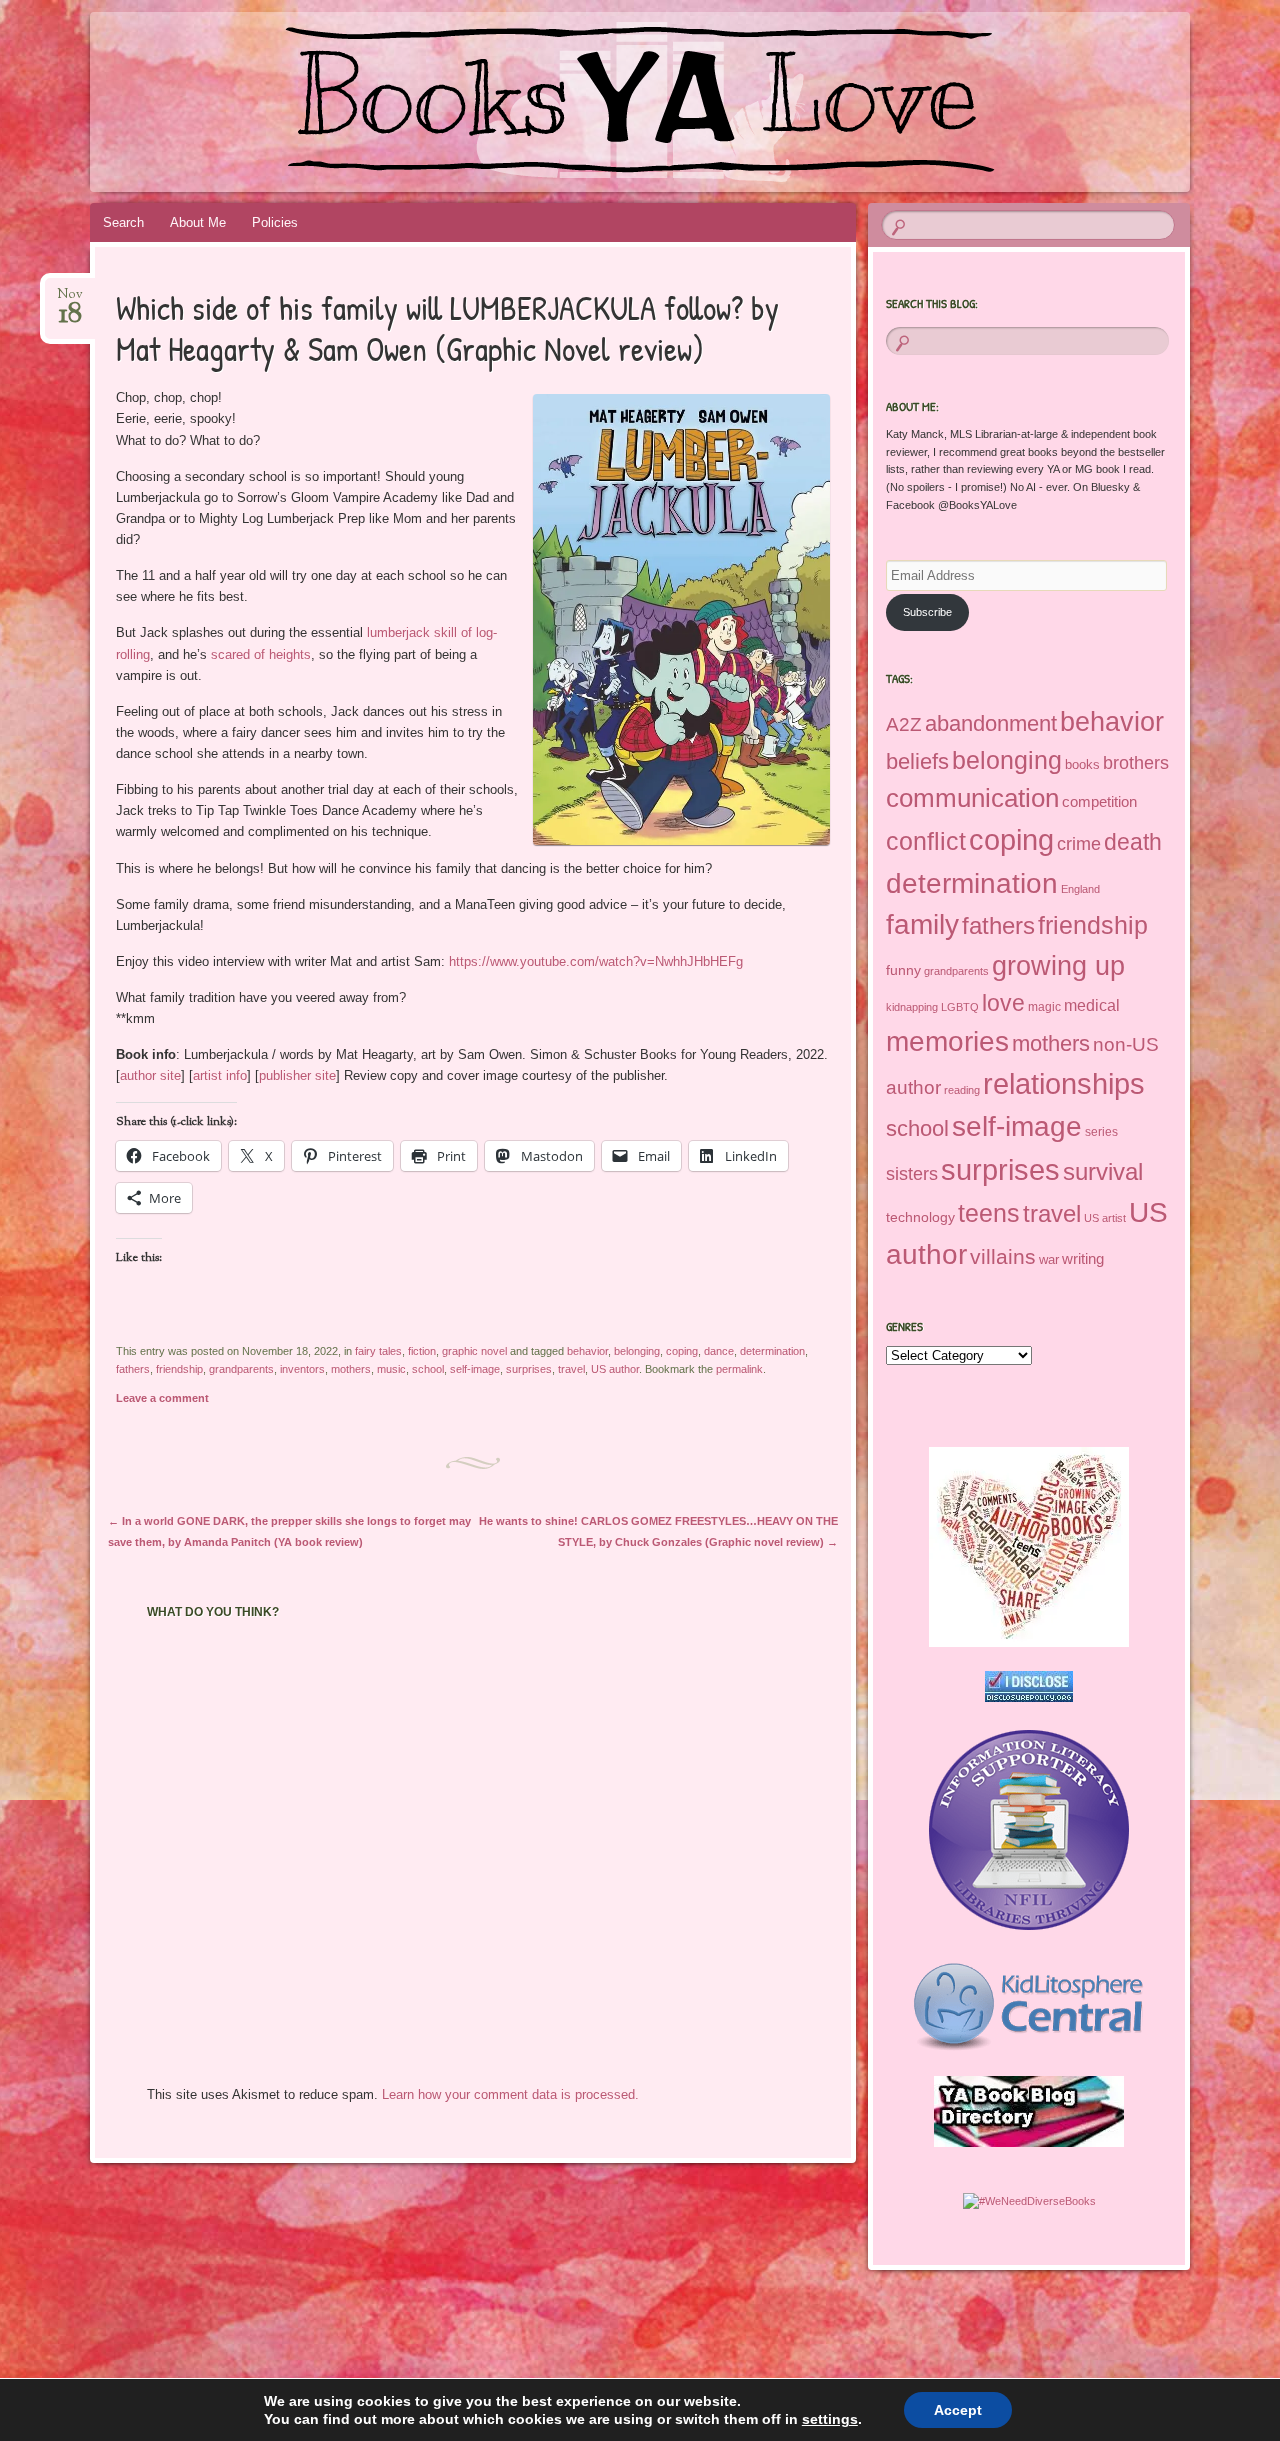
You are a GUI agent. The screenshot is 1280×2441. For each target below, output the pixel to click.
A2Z (904, 724)
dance (719, 1351)
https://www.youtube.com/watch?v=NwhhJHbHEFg (596, 961)
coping (682, 1351)
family (922, 924)
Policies (275, 222)
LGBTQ (960, 1007)
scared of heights (261, 654)
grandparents (241, 1369)
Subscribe (927, 612)
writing (1083, 1259)
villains (1003, 1256)
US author (615, 1369)
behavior (587, 1351)
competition (1099, 802)
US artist (1105, 1218)
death (1133, 842)
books (1082, 765)
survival (1103, 1171)
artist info (220, 1075)
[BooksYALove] (602, 102)
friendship (179, 1369)
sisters (912, 1174)
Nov (70, 300)
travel (571, 1369)
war (1049, 1259)
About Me (198, 222)
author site (150, 1075)
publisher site (297, 1075)
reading (962, 1090)
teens (989, 1213)
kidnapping (912, 1007)
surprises (529, 1369)
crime (1079, 844)
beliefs (917, 761)
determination (772, 1351)
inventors (302, 1369)
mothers (351, 1369)
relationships (1064, 1084)
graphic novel (474, 1351)
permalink (739, 1369)
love (1003, 1003)
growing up (1058, 966)
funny (903, 970)
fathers (133, 1369)
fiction (422, 1351)
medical (1092, 1005)
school (428, 1369)
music (391, 1369)
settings (830, 2419)
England (1080, 889)
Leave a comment (162, 1398)
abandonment (991, 723)
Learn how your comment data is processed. (510, 2094)
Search (123, 222)
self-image (475, 1369)
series (1101, 1132)
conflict (926, 841)
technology (920, 1217)
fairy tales (378, 1351)
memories (947, 1041)
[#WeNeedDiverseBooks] (1029, 2201)
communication (972, 798)
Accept (958, 2410)
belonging (637, 1351)
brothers (1136, 762)
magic (1044, 1007)
